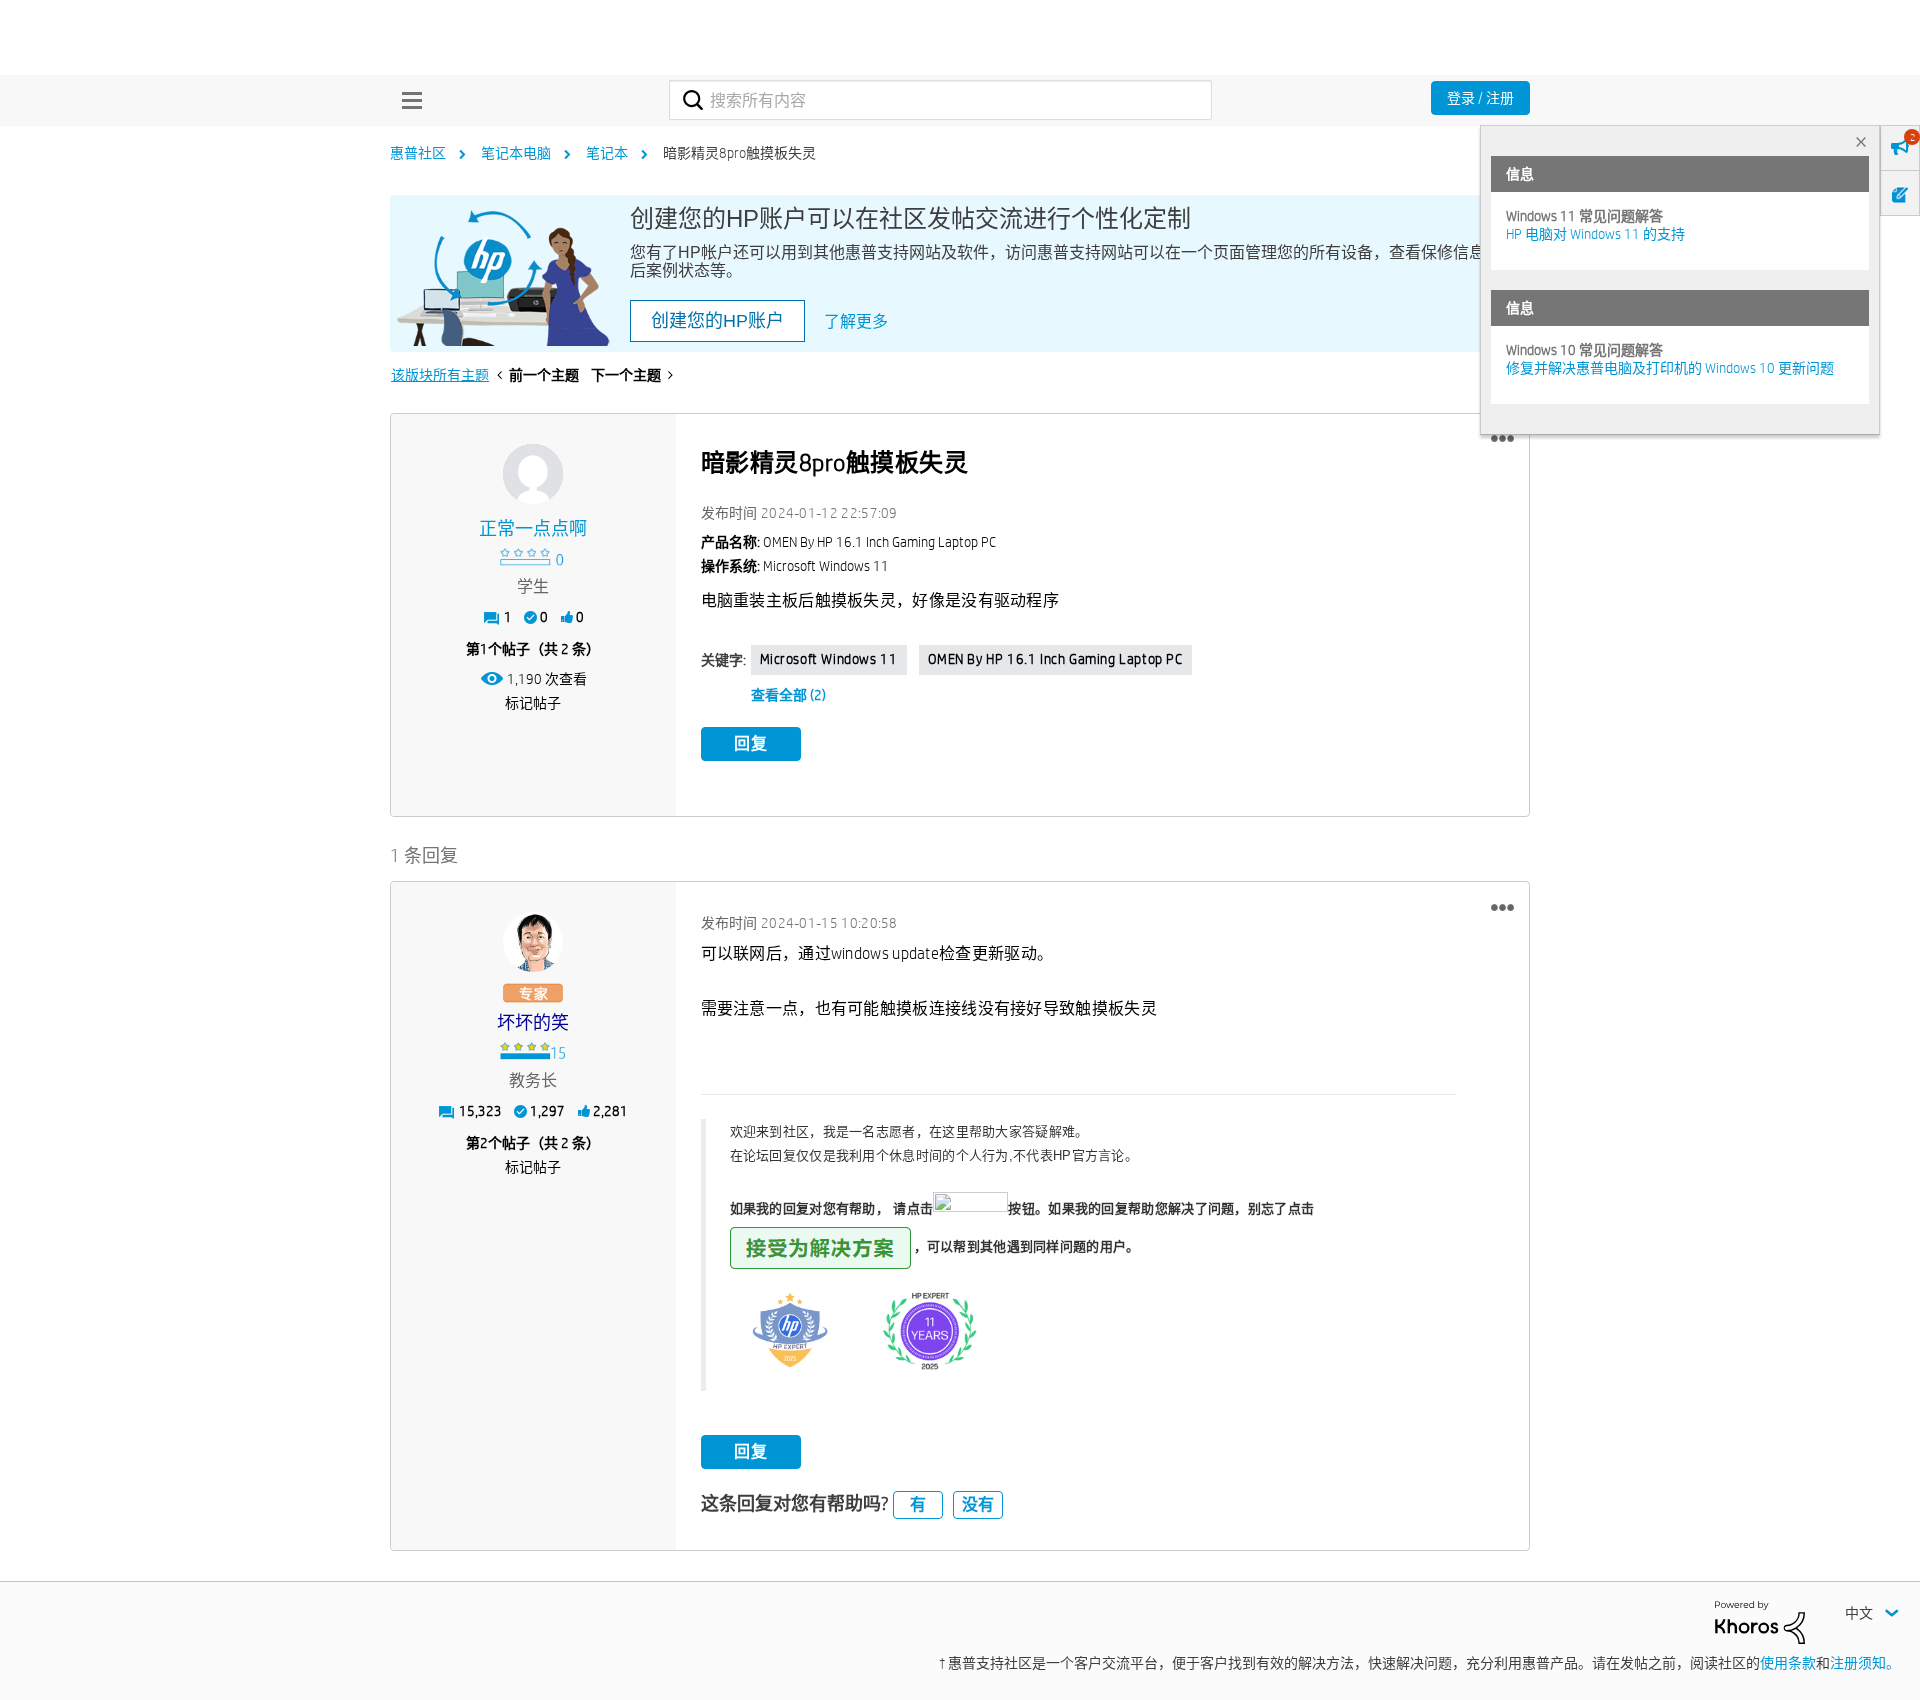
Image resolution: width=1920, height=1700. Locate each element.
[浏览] (407, 100)
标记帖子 (533, 703)
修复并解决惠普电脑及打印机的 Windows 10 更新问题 (1670, 368)
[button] (1502, 439)
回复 (751, 743)
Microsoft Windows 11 (829, 659)
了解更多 (856, 321)
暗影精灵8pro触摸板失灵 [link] (739, 153)
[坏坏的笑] (533, 942)
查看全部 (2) (788, 695)
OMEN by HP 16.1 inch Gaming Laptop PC (1055, 659)
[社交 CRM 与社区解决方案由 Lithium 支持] (1760, 1621)
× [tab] (1861, 141)
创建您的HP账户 (717, 321)
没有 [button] (978, 1504)
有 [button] (918, 1504)
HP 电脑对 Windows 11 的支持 (1595, 234)
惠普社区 (418, 153)
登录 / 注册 (1480, 98)
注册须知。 (1865, 1663)
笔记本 (607, 153)
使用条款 (1788, 1663)
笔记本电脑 (516, 153)
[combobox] (940, 100)
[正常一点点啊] (533, 474)
